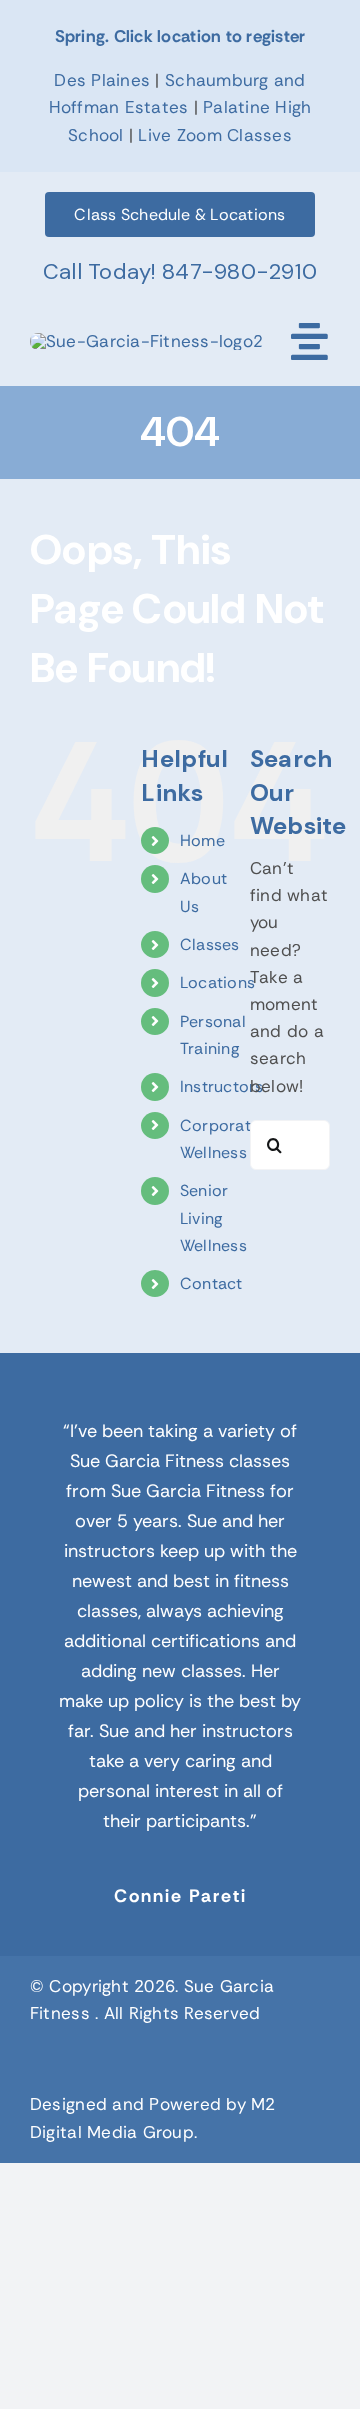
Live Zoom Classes (214, 135)
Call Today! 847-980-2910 (180, 271)
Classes (210, 944)
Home (202, 840)
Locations (217, 982)
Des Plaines (102, 80)
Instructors (222, 1086)
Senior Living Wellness (213, 1217)
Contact (211, 1283)
